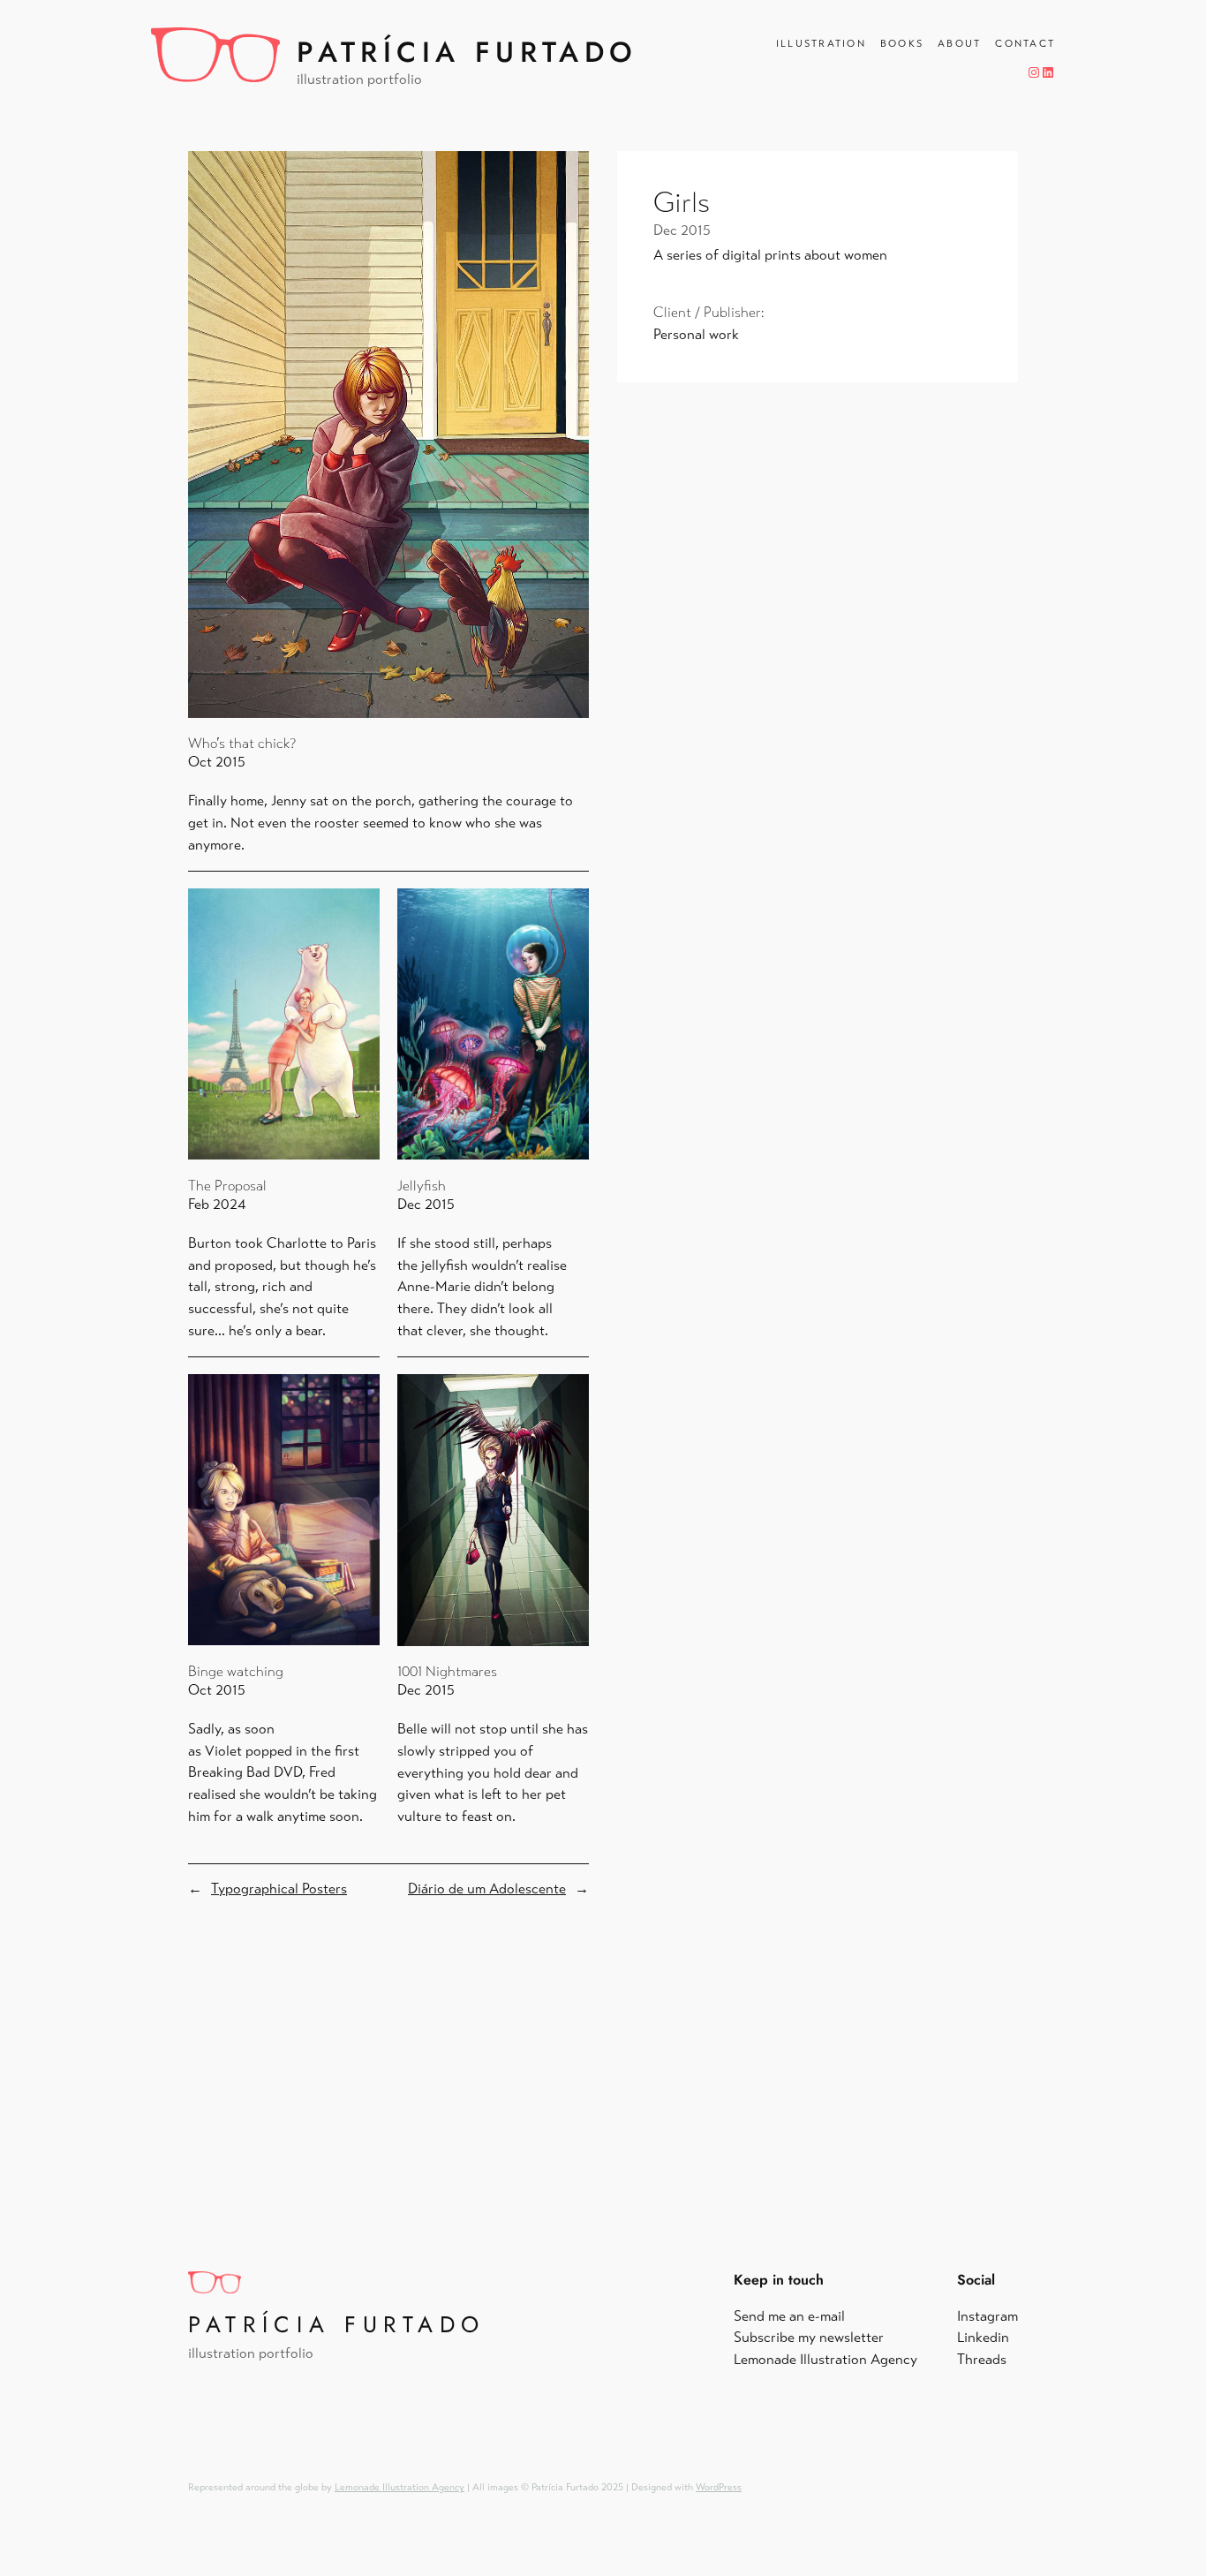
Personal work (696, 334)
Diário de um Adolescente (487, 1889)
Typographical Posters (279, 1889)
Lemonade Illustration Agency (399, 2487)
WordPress (719, 2487)
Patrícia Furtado (467, 52)
